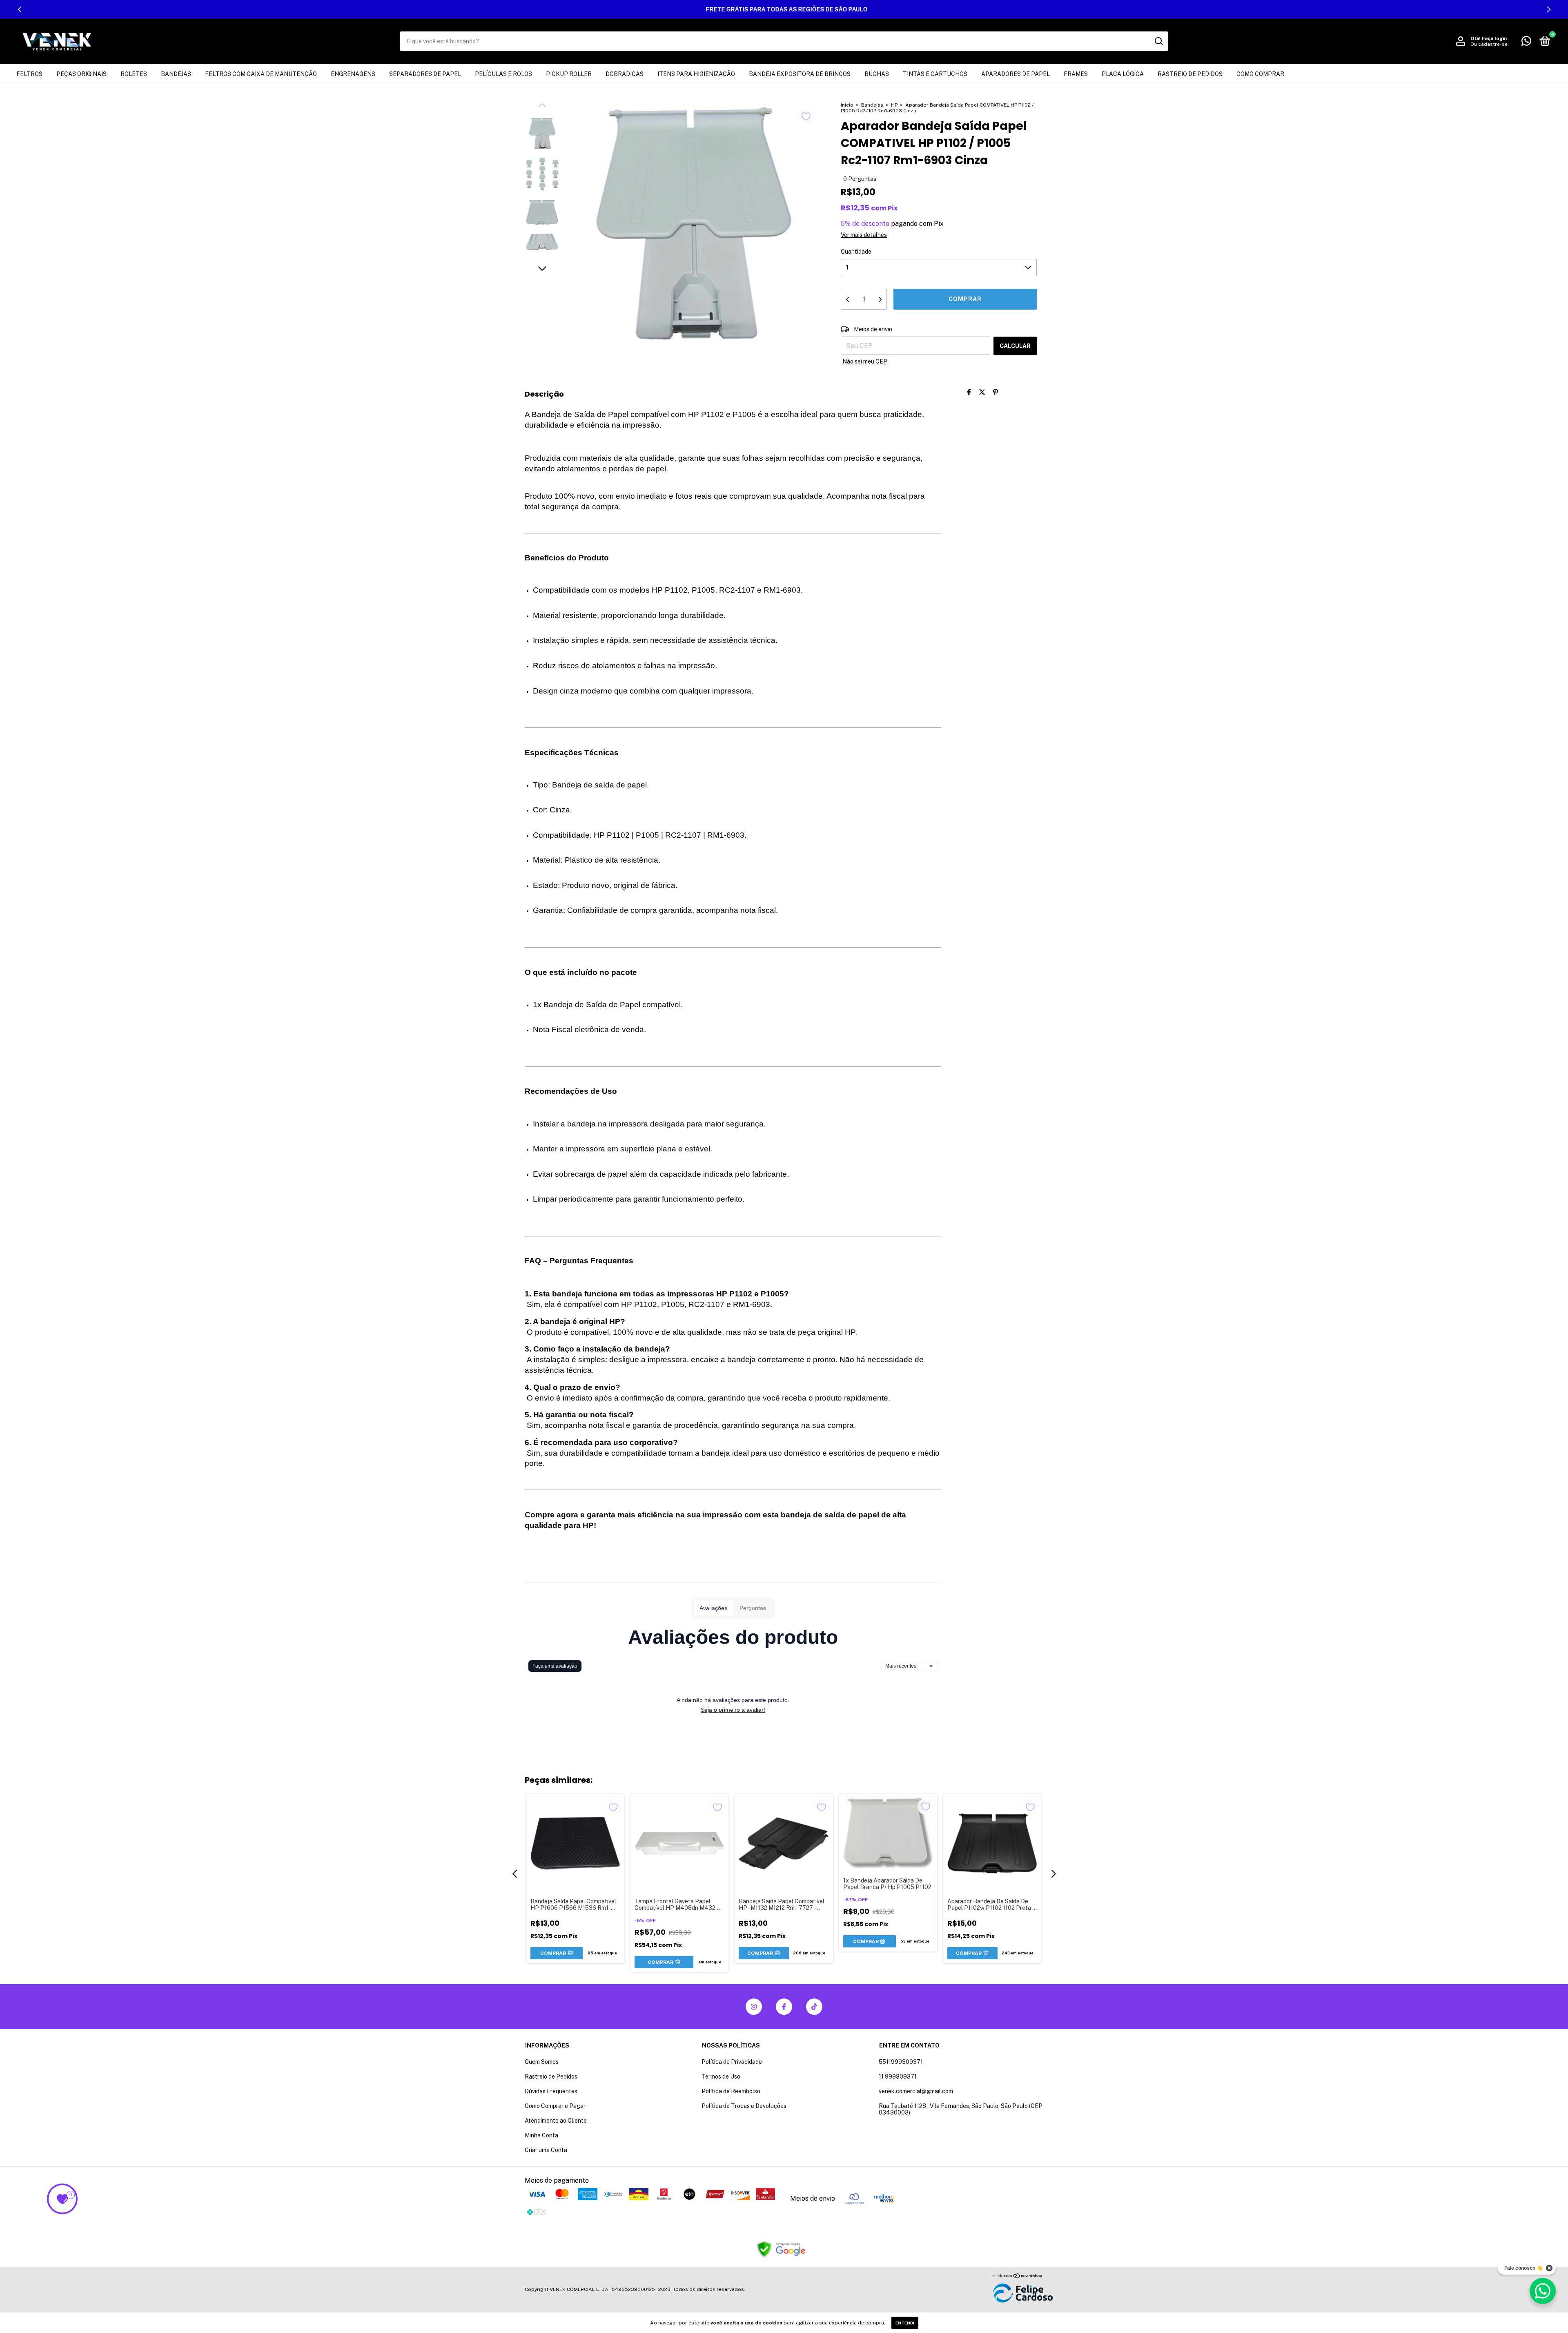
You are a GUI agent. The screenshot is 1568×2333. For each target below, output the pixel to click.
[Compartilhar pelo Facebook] (969, 392)
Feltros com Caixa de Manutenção (261, 74)
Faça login (1494, 38)
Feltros (29, 74)
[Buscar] (1158, 41)
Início (847, 105)
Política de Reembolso (731, 2091)
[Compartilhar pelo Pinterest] (996, 392)
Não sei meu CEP (865, 361)
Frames (1076, 74)
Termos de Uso (721, 2077)
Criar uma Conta (546, 2150)
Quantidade (856, 252)
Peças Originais (81, 74)
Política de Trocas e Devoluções (744, 2106)
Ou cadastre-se (1489, 44)
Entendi (905, 2323)
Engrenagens (353, 74)
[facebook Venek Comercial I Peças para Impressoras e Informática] (784, 2007)
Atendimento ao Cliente (556, 2121)
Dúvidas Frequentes (551, 2091)
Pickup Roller (569, 74)
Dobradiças (625, 74)
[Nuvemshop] (1018, 2276)
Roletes (134, 74)
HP (894, 105)
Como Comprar (1260, 74)
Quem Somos (542, 2062)
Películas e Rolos (503, 74)
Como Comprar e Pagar (555, 2106)
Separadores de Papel (425, 74)
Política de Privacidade (732, 2062)
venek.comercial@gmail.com (916, 2091)
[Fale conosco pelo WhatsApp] (1526, 42)
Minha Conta (541, 2135)
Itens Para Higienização (696, 74)
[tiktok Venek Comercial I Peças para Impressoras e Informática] (814, 2007)
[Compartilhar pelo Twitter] (982, 392)
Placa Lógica (1123, 74)
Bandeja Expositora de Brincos (800, 74)
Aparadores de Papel (1016, 74)
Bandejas (176, 74)
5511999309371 (901, 2062)
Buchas (877, 74)
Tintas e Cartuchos (935, 74)
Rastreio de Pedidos (1190, 74)
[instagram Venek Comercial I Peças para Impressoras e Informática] (754, 2007)
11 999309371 (898, 2077)
